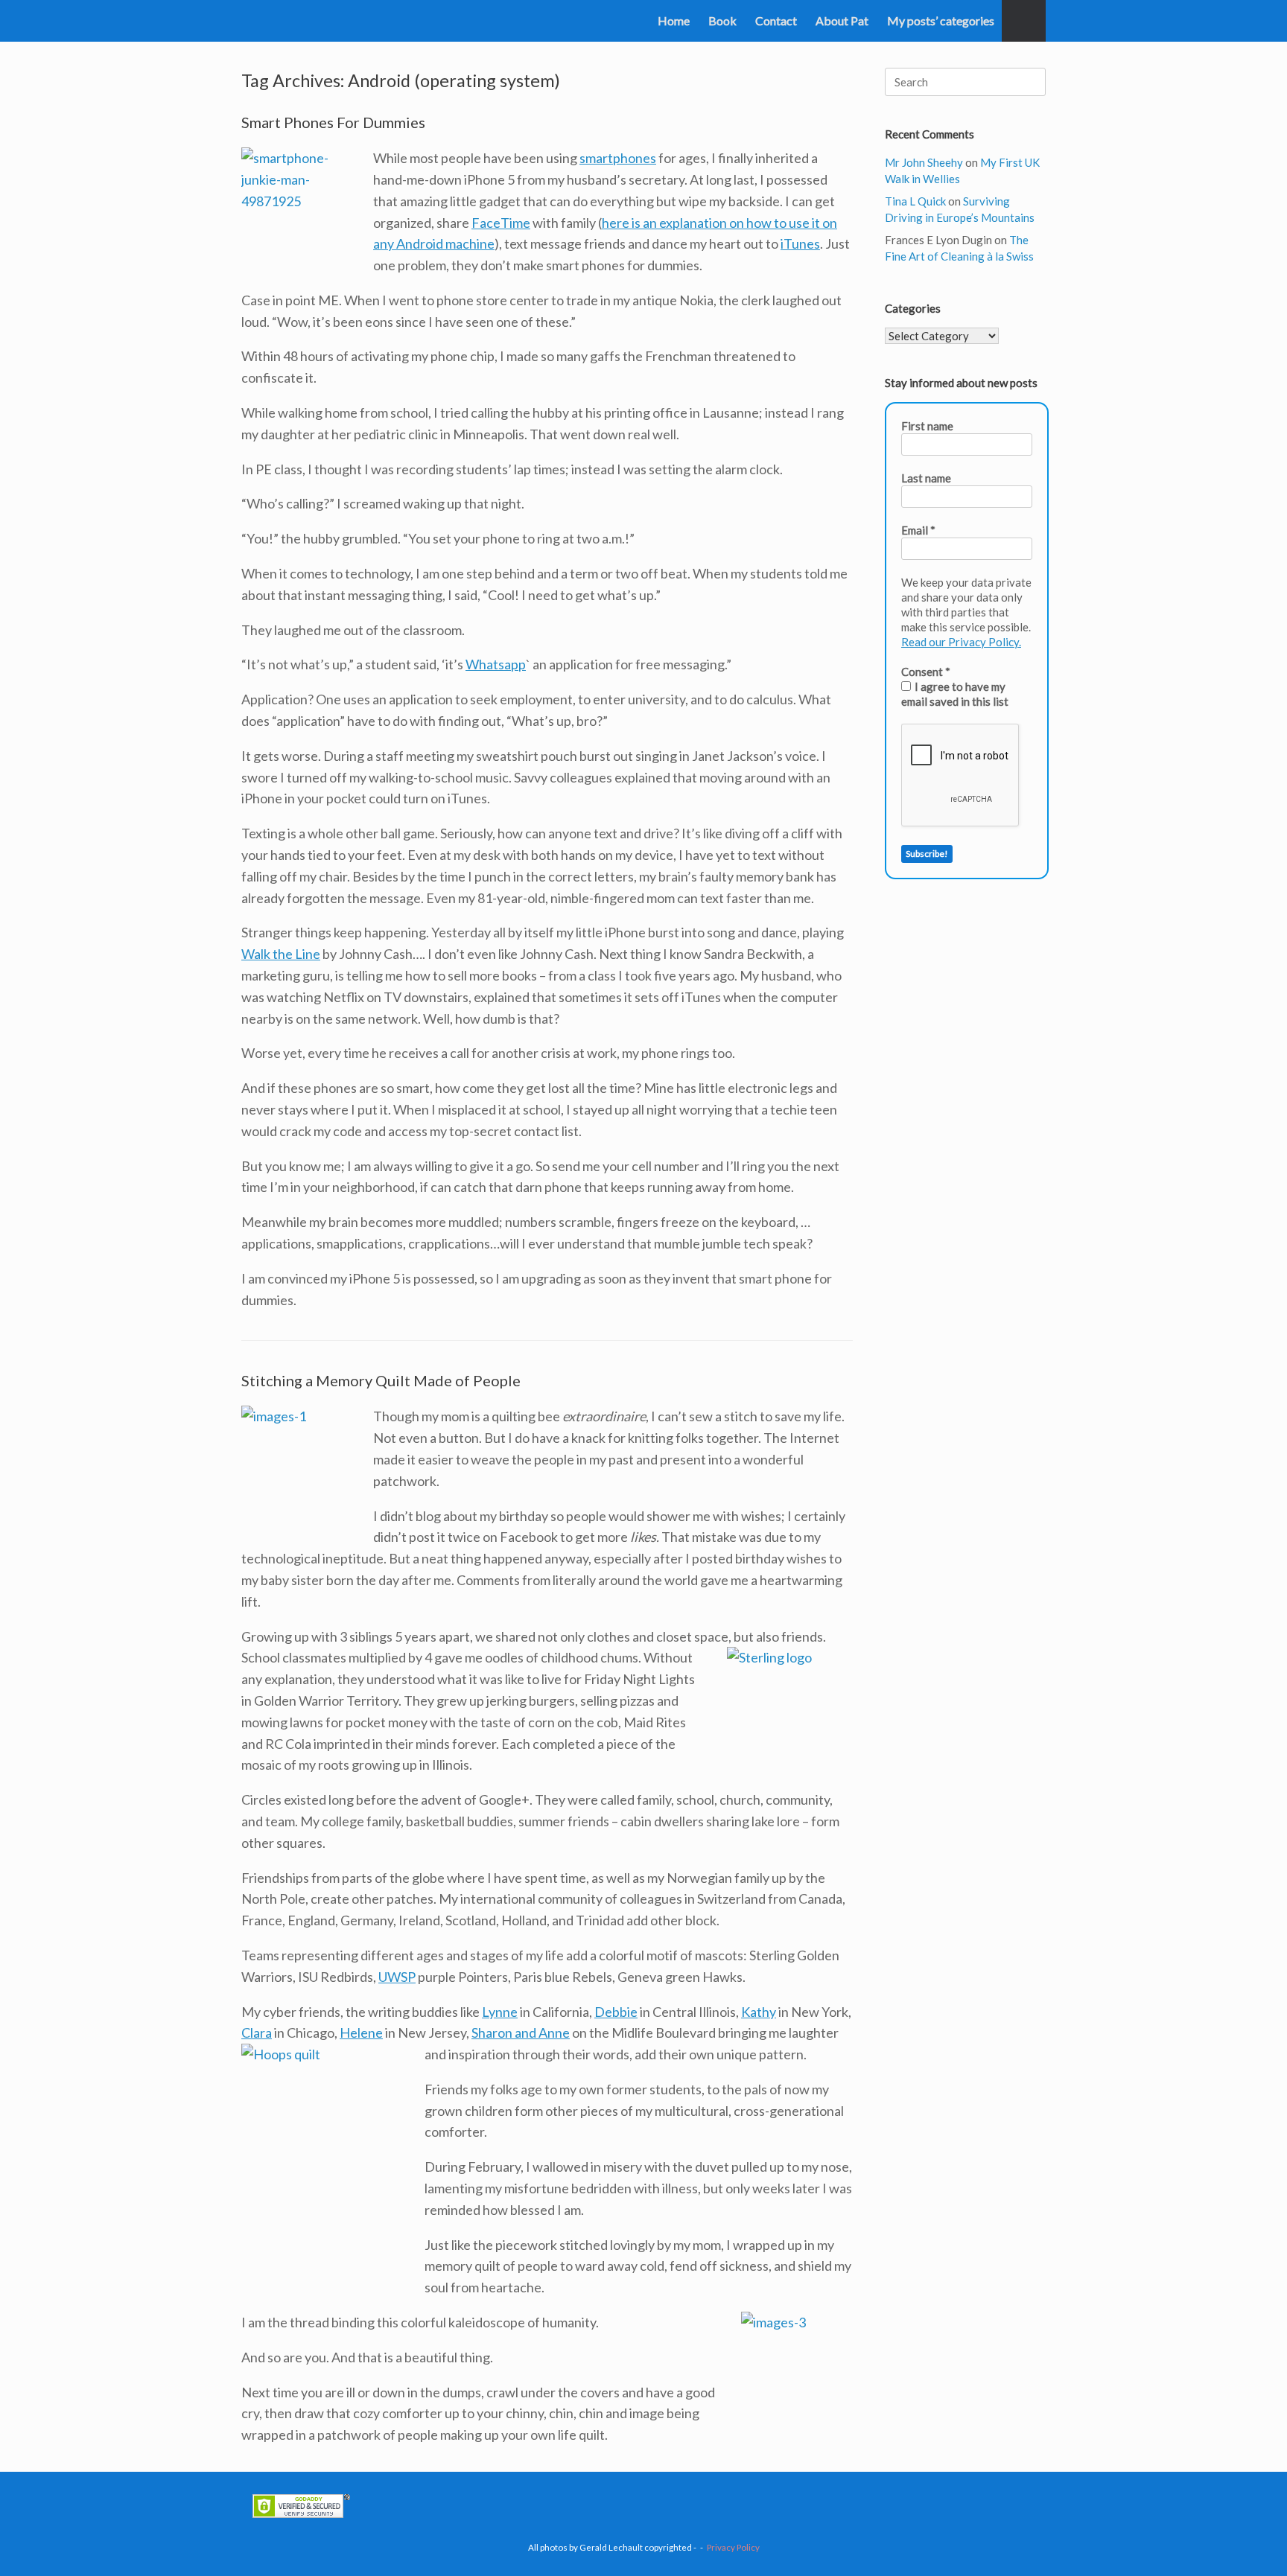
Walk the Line (281, 954)
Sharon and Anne (521, 2033)
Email (918, 530)
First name (927, 426)
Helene (361, 2033)
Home (674, 20)
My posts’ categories (941, 20)
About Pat (842, 20)
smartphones (618, 158)
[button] (1024, 21)
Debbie (616, 2012)
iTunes (800, 243)
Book (722, 20)
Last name (926, 478)
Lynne (500, 2012)
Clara (257, 2033)
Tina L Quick (915, 201)
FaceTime (501, 223)
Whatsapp (496, 664)
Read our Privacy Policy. (961, 642)
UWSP (397, 1977)
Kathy (759, 2012)
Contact (776, 20)
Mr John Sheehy (924, 162)
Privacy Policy (733, 2547)
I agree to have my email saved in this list (955, 694)
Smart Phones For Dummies (333, 122)
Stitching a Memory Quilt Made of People (381, 1380)
